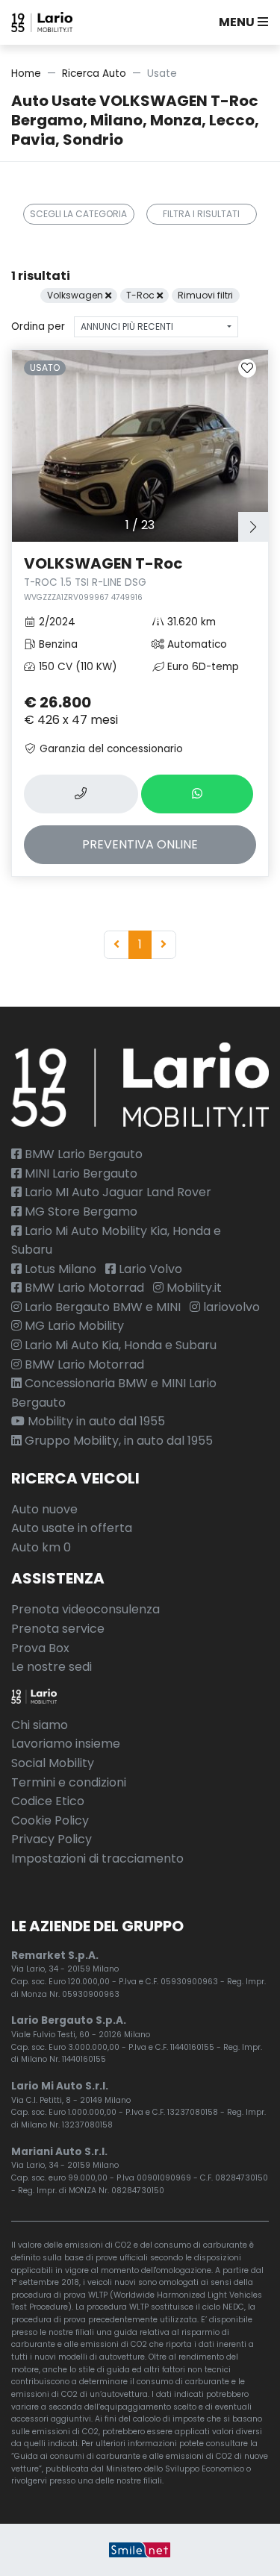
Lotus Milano (59, 1269)
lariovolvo (230, 1307)
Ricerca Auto (94, 74)
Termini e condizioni (69, 1782)
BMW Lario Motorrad (83, 1288)
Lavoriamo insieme (66, 1744)
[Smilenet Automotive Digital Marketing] (140, 2550)
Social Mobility (53, 1763)
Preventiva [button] (140, 844)
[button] (240, 22)
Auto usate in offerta (72, 1528)
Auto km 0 (41, 1547)
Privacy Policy (52, 1839)
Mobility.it (193, 1288)
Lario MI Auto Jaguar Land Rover (116, 1192)
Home (26, 74)
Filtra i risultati (201, 214)
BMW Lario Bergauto (82, 1154)
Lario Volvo (149, 1269)
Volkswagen (76, 295)
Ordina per (38, 326)
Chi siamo (40, 1725)
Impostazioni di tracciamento (97, 1858)
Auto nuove (44, 1509)
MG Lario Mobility (73, 1326)
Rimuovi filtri (205, 295)
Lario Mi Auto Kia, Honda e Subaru (119, 1345)
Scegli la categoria (78, 214)
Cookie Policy (50, 1820)
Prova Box (40, 1648)
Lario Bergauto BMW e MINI (101, 1307)
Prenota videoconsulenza (85, 1609)
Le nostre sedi (52, 1667)
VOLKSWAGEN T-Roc (103, 578)
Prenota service (58, 1629)
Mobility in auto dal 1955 (95, 1421)
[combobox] (156, 327)
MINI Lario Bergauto (80, 1173)
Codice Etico (48, 1801)
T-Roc (141, 295)
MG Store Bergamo (80, 1212)
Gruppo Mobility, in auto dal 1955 (117, 1441)
